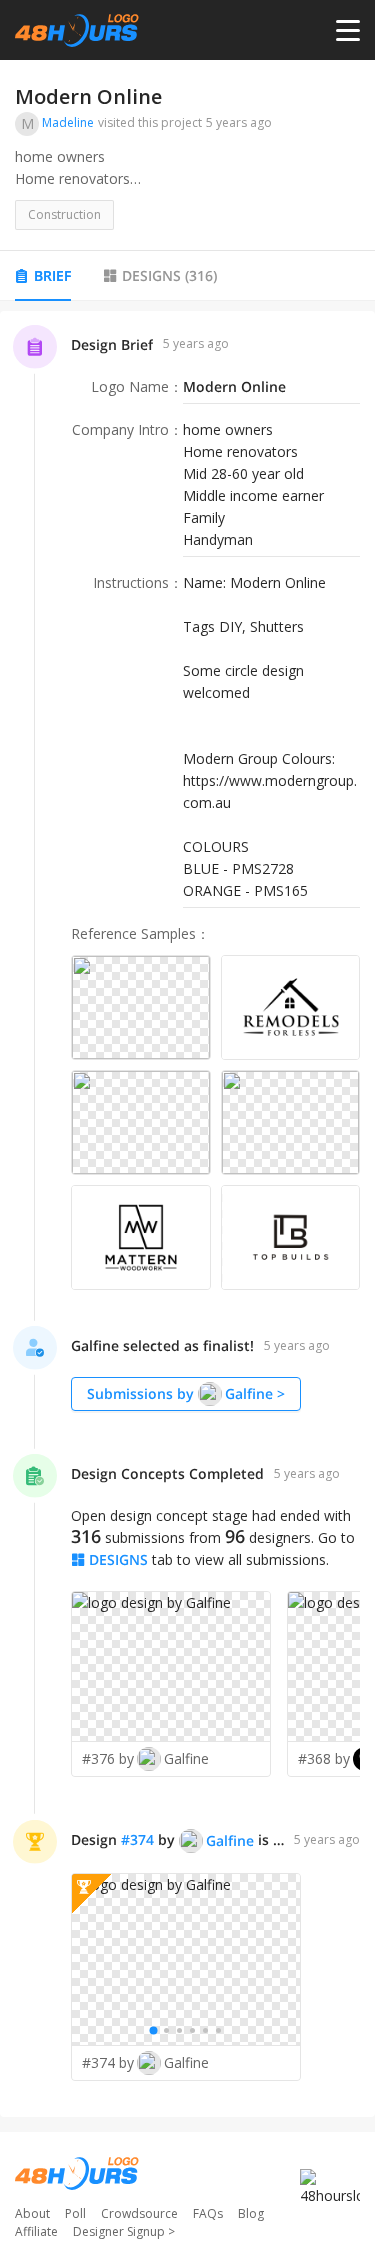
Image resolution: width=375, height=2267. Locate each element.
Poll (75, 2213)
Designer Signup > (124, 2231)
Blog (251, 2213)
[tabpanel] (187, 1214)
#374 (137, 1839)
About (32, 2213)
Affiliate (36, 2231)
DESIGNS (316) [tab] (169, 275)
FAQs (208, 2213)
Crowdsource (139, 2213)
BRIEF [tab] (52, 275)
